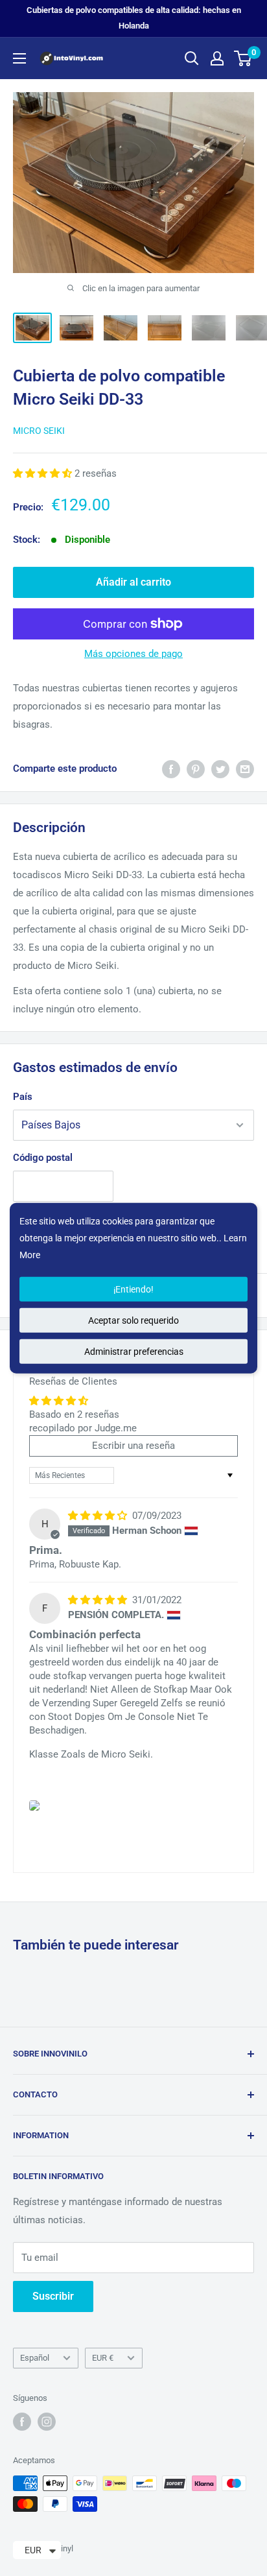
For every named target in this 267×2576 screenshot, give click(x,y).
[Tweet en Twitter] (220, 769)
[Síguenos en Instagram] (47, 2422)
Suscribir (53, 2296)
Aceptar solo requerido (133, 1320)
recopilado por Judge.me (83, 1428)
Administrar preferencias (134, 1351)
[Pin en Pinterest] (196, 769)
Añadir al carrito (133, 582)
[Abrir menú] (19, 58)
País (23, 1097)
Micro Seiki (39, 431)
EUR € (103, 2358)
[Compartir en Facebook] (171, 769)
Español (35, 2358)
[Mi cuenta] (217, 58)
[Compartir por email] (245, 769)
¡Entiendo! (133, 1289)
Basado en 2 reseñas (74, 1414)
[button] (44, 473)
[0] (243, 58)
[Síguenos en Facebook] (22, 2422)
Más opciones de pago (133, 654)
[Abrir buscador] (192, 58)
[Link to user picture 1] (34, 1806)
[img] (99, 1516)
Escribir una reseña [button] (133, 1446)
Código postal (43, 1158)
